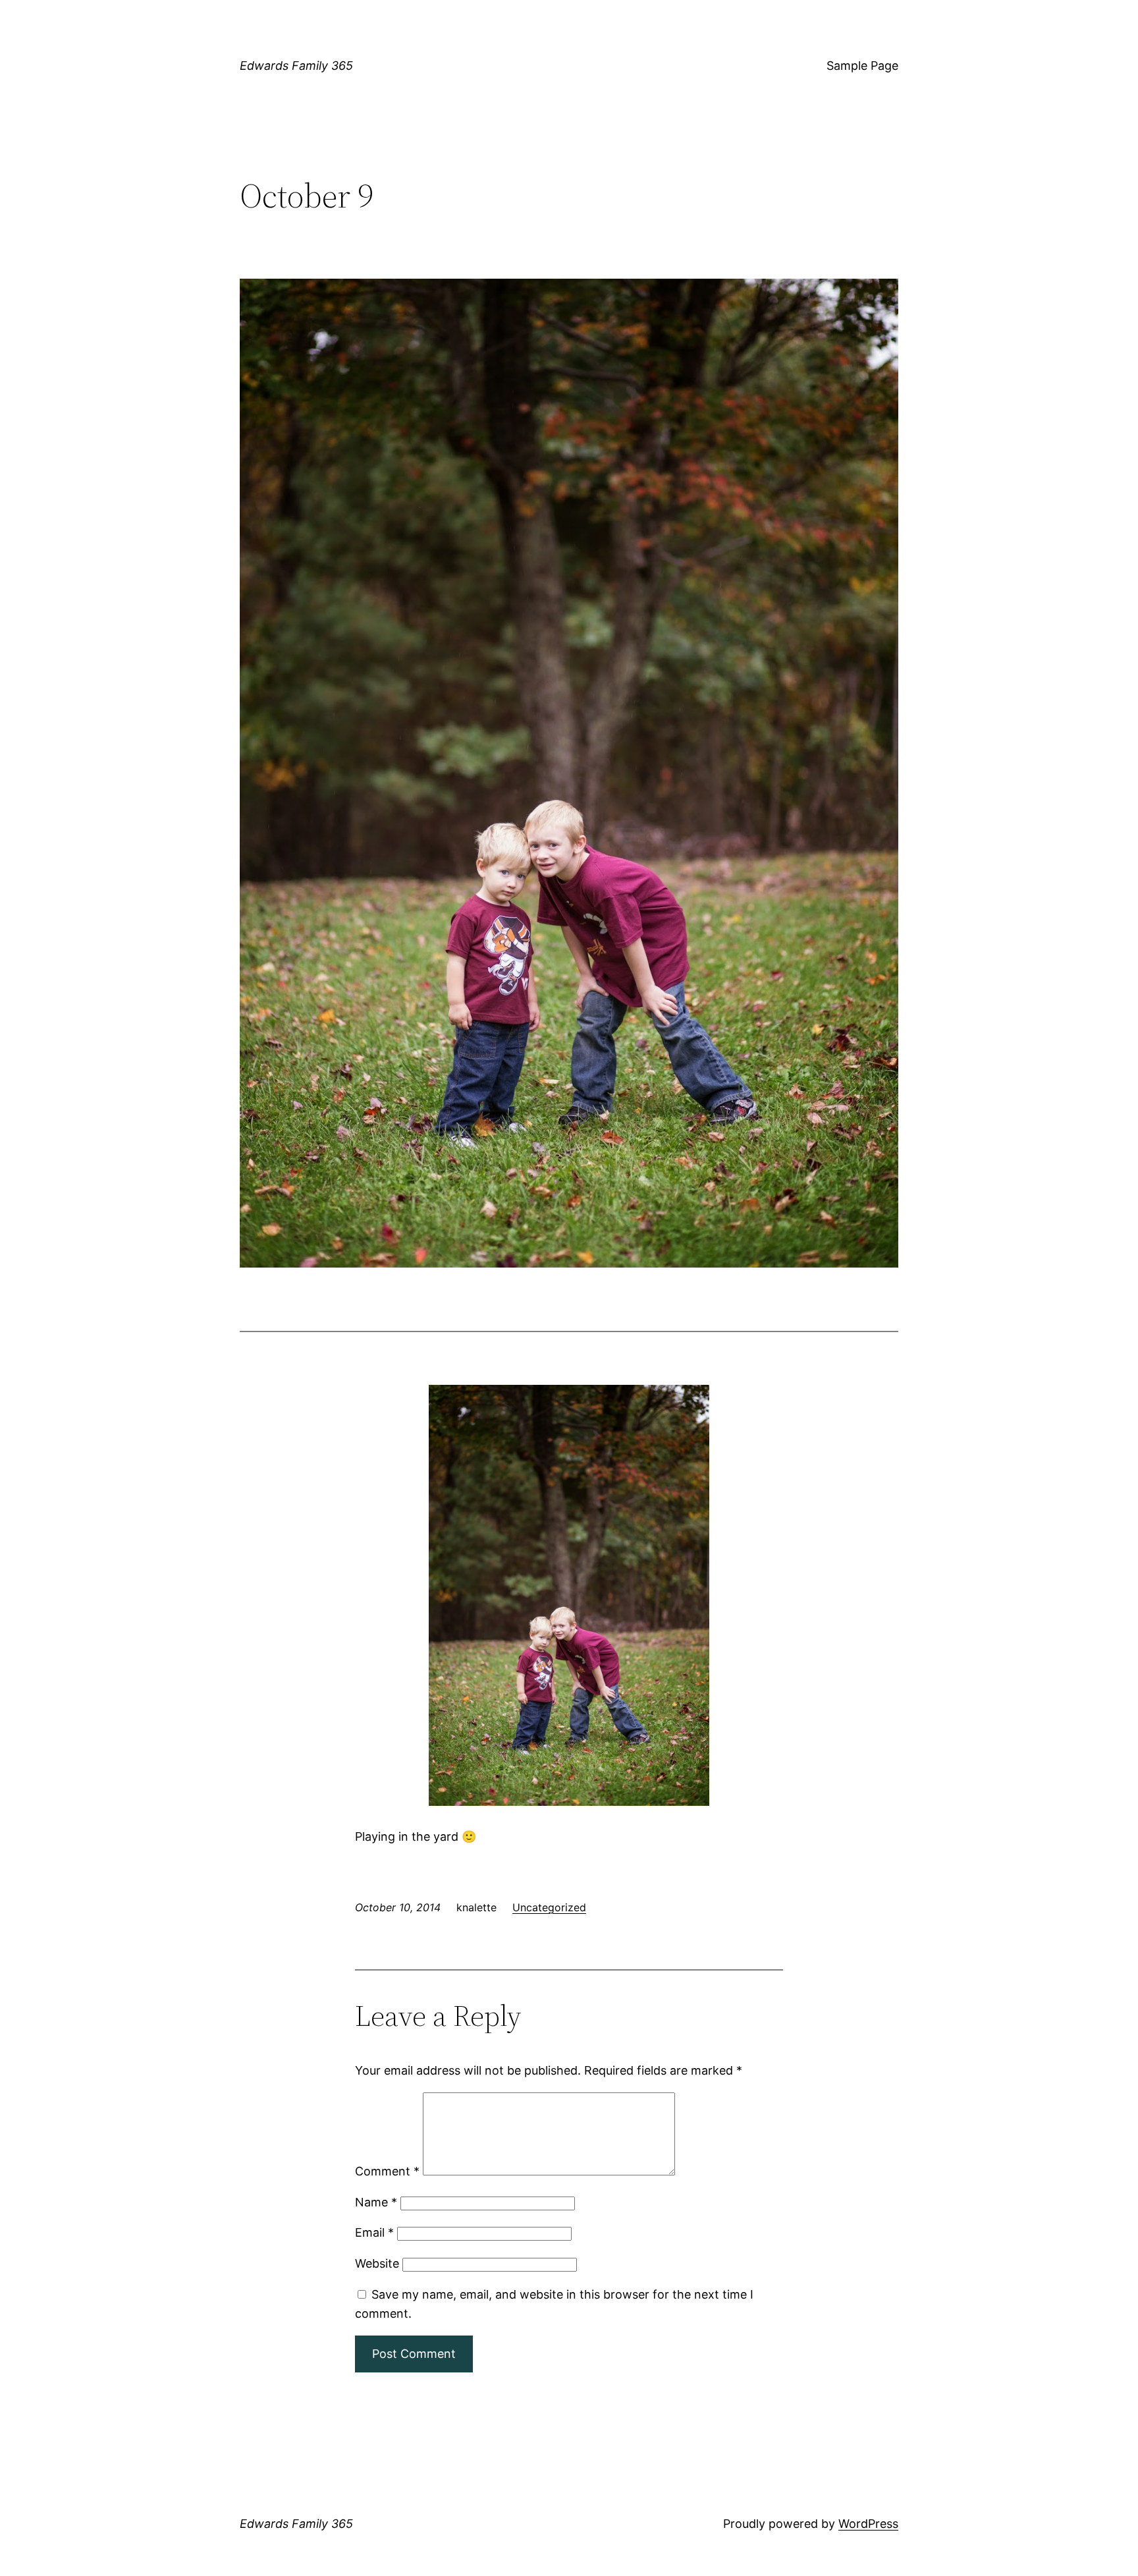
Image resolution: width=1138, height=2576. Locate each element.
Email (374, 2232)
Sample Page (862, 66)
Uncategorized (549, 1907)
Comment (387, 2171)
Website (377, 2263)
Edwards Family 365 (296, 66)
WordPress (868, 2524)
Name (376, 2202)
